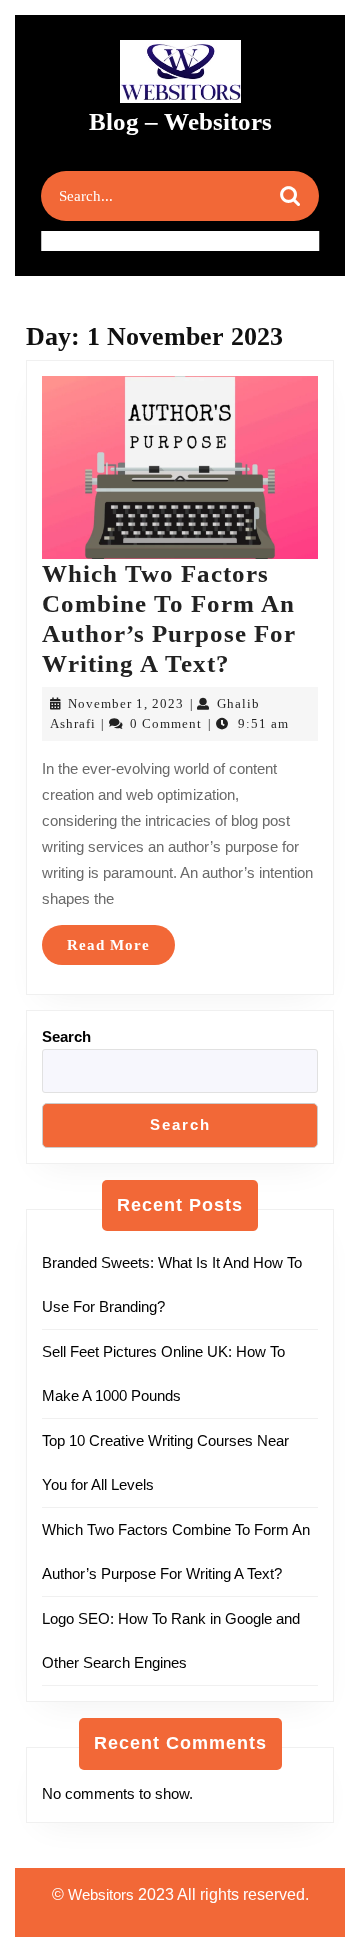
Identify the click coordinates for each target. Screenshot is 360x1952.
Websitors (101, 1894)
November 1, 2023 (126, 703)
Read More (121, 950)
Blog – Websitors (180, 121)
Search (66, 1036)
